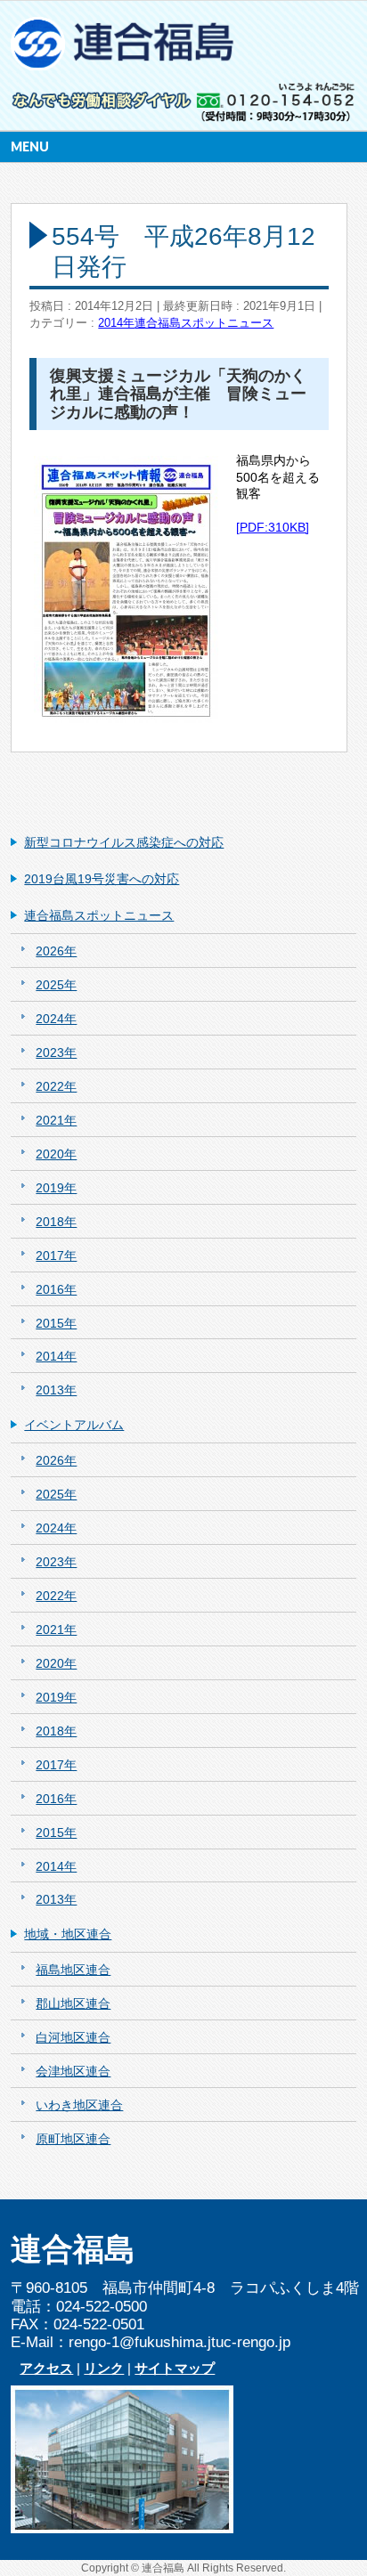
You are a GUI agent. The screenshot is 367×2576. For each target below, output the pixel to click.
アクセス (46, 2368)
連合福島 (163, 2568)
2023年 (56, 1052)
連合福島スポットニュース (204, 323)
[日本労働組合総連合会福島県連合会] (124, 50)
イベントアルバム (74, 1425)
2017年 (56, 1255)
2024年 (56, 1019)
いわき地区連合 (79, 2105)
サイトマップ (175, 2368)
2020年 (56, 1154)
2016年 (56, 1289)
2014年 (116, 323)
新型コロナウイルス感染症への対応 (124, 842)
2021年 (56, 1120)
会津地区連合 (73, 2071)
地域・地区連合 (68, 1934)
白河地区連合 (73, 2037)
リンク (104, 2368)
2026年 (56, 951)
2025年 (56, 985)
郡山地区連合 (73, 2003)
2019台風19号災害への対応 (102, 879)
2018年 (56, 1222)
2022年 (56, 1086)
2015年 (56, 1323)
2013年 (56, 1390)
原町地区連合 (73, 2139)
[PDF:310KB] (273, 527)
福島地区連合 (73, 1970)
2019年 (56, 1188)
